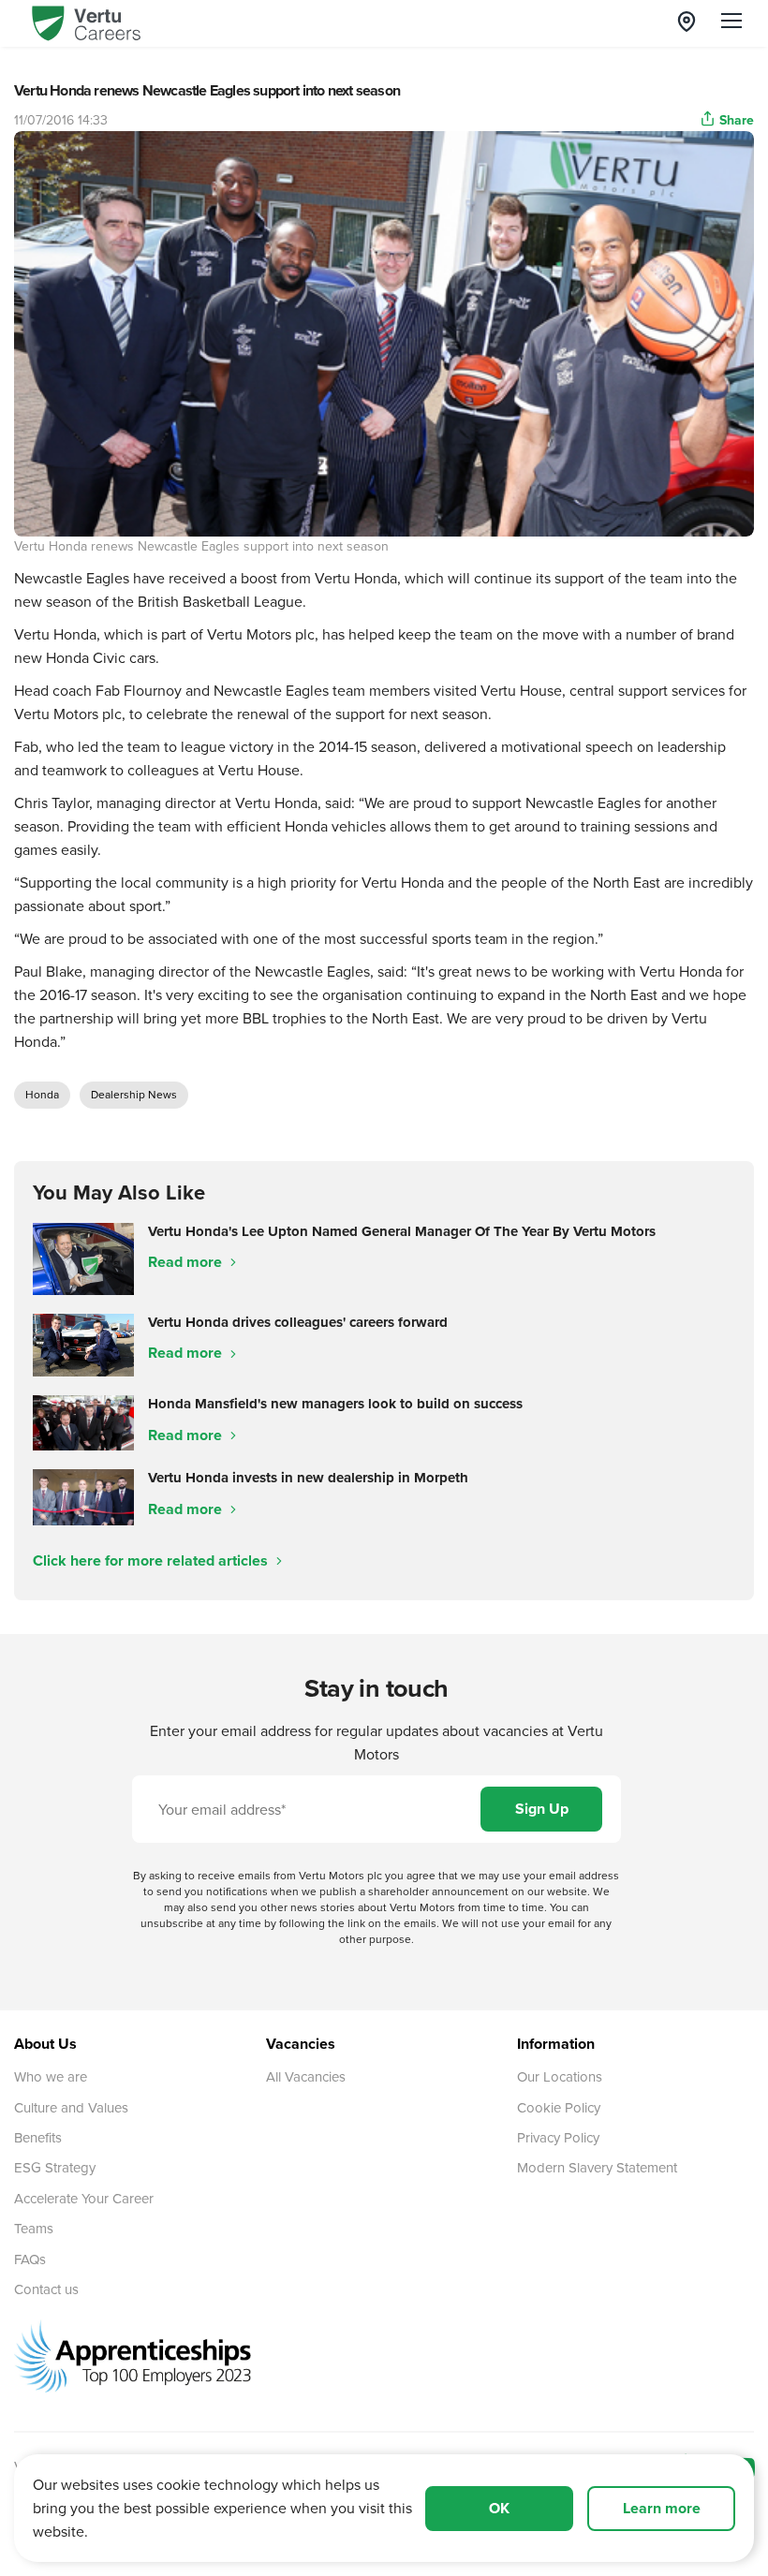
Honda (42, 1094)
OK (499, 2508)
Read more (187, 1262)
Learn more (662, 2508)
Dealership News (134, 1094)
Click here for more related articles (152, 1560)
